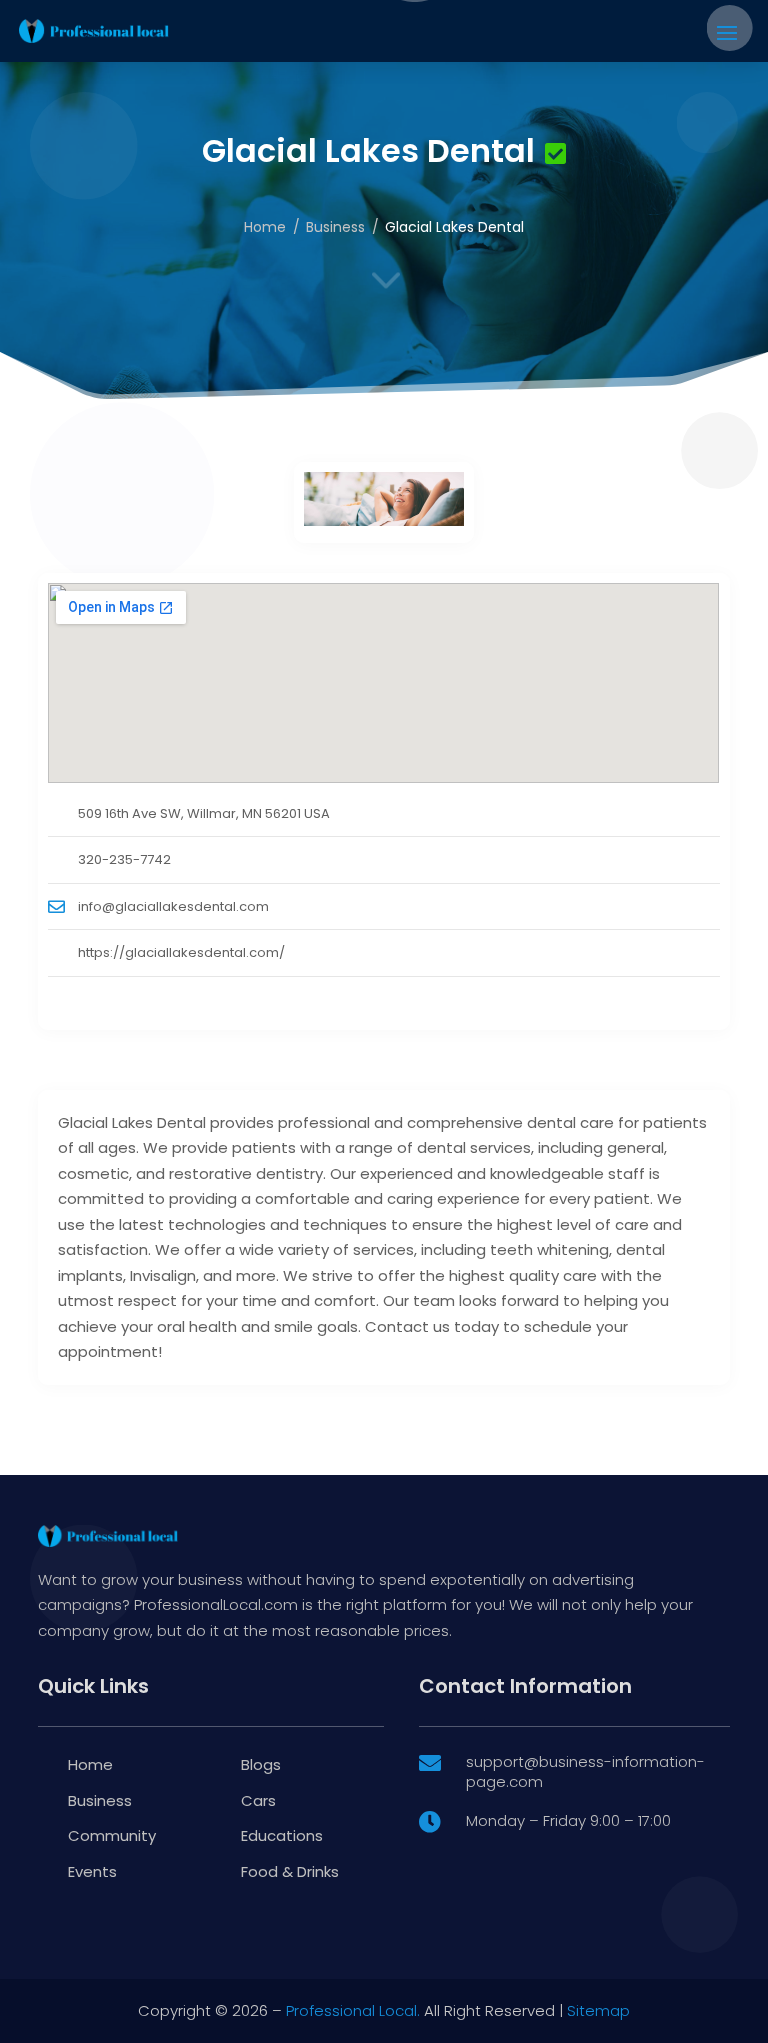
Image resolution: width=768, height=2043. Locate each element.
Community (112, 1835)
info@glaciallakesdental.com (173, 906)
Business (335, 227)
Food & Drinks (290, 1871)
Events (92, 1871)
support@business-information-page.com (585, 1771)
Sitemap (598, 2010)
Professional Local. (353, 2010)
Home (265, 227)
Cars (258, 1800)
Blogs (261, 1764)
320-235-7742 (124, 859)
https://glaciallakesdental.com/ (181, 952)
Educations (282, 1835)
